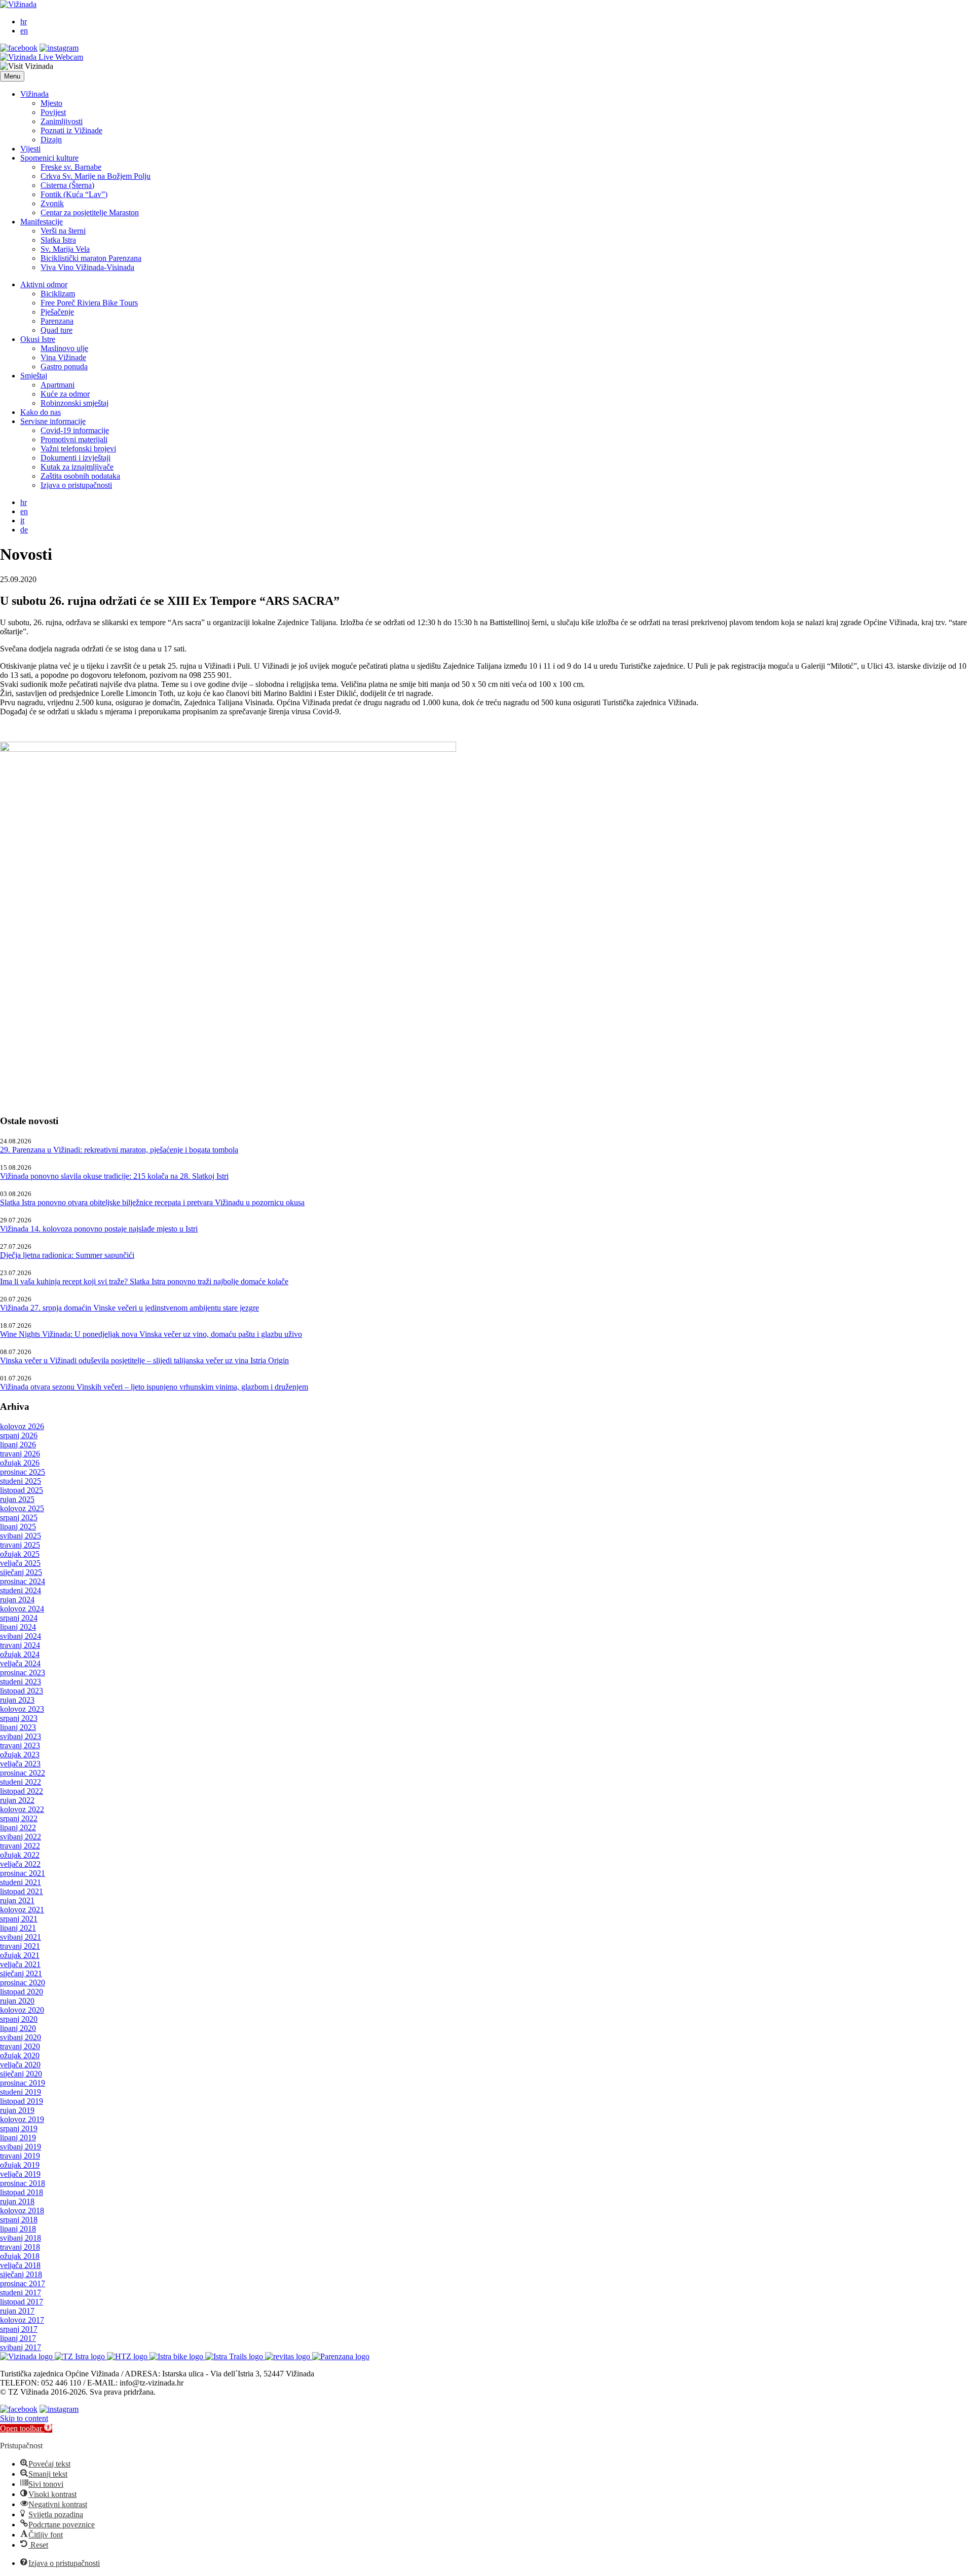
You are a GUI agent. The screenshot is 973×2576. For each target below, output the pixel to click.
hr (24, 22)
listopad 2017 (22, 2302)
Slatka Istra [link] (58, 240)
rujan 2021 (17, 1900)
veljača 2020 (20, 2065)
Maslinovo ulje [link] (64, 348)
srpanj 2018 (19, 2220)
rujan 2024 (17, 1600)
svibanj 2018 (21, 2238)
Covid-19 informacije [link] (75, 430)
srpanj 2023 (19, 1718)
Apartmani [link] (58, 385)
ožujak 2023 (20, 1755)
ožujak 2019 (20, 2165)
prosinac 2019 (23, 2083)
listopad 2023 (22, 1691)
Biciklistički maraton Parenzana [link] (91, 258)
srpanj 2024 (19, 1618)
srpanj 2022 (19, 1818)
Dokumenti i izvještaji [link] (76, 458)
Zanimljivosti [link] (62, 121)
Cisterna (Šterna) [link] (67, 185)
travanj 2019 (20, 2156)
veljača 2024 (20, 1663)
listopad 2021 (22, 1891)
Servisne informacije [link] (53, 421)
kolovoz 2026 (22, 1426)
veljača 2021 (20, 1964)
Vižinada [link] (34, 94)
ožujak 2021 (20, 1955)
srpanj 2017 (19, 2329)
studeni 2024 (21, 1590)
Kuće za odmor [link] (65, 394)
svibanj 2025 (21, 1536)
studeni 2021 (21, 1882)
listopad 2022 (22, 1791)
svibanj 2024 (21, 1636)
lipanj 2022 (18, 1828)
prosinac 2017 (23, 2283)
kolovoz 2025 (22, 1508)
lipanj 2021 (18, 1928)
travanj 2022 (20, 1846)
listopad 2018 (22, 2192)
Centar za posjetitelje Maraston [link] (90, 213)
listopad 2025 (22, 1490)
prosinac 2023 (23, 1673)
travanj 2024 (20, 1645)
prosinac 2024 (23, 1581)
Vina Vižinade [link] (63, 357)
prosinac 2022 (23, 1773)
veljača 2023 (20, 1764)
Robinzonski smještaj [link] (74, 403)
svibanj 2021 (21, 1937)
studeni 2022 (21, 1782)
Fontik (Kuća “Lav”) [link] (74, 194)
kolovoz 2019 (22, 2119)
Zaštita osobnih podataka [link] (80, 476)
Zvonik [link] (52, 203)
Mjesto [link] (51, 103)
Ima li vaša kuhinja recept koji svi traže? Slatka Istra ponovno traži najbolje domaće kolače (144, 1281)
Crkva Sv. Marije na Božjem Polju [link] (96, 176)
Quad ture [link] (57, 330)
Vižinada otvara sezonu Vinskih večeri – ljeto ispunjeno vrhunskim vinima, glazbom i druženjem (154, 1387)
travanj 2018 (20, 2247)
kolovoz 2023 (22, 1709)
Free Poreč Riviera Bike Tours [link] (89, 303)
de (24, 530)
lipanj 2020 (18, 2028)
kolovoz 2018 (22, 2210)
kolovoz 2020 (22, 2010)
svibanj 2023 (21, 1736)
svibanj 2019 (21, 2147)
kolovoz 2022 (22, 1809)
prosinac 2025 (23, 1472)
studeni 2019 (21, 2092)
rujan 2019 (17, 2110)
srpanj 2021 (19, 1919)
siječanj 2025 (21, 1572)
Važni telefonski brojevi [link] (78, 449)
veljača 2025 (20, 1563)
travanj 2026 (20, 1454)
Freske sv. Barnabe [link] (71, 167)
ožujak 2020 (20, 2055)
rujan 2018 (17, 2201)
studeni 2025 (21, 1481)
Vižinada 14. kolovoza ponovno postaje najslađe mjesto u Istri (99, 1229)
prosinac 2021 (23, 1873)
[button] (12, 76)
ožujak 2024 (20, 1654)
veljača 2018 (20, 2265)
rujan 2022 (17, 1800)
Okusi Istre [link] (38, 339)
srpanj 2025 (19, 1517)
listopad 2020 (22, 1992)
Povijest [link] (53, 112)
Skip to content (24, 2418)
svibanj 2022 (21, 1837)
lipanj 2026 (18, 1445)
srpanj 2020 (19, 2019)
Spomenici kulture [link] (49, 158)
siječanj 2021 (21, 1973)
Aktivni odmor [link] (44, 284)
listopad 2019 (22, 2101)
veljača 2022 (20, 1864)
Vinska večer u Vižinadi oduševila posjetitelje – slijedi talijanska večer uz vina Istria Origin (144, 1360)
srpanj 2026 (19, 1435)
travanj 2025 (20, 1545)
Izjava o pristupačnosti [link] (76, 485)
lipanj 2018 (18, 2229)
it (22, 521)
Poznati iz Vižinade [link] (71, 130)
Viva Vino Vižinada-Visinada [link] (87, 267)
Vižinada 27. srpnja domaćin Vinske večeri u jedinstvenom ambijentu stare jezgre (129, 1308)
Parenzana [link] (57, 321)
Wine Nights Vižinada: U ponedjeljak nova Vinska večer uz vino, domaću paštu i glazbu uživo (151, 1334)
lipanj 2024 (18, 1627)
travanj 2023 (20, 1745)
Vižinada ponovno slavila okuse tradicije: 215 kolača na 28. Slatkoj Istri (114, 1176)
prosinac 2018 (23, 2183)
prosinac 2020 (23, 1983)
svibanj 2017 (21, 2347)
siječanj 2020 (21, 2074)
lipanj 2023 (18, 1727)
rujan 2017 (17, 2311)
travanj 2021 (20, 1946)
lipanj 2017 (18, 2338)
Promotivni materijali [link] (74, 439)
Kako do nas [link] (41, 412)
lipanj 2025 (18, 1527)
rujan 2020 (17, 2001)
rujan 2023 (17, 1700)
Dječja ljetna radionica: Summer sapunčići (67, 1255)
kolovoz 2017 (22, 2320)
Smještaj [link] (34, 376)
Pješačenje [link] (57, 312)
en (24, 31)
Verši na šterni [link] (63, 231)
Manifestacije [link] (42, 222)
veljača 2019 (20, 2174)
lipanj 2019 (18, 2138)
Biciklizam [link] (58, 294)
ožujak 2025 (20, 1554)
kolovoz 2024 (22, 1609)
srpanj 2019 (19, 2128)
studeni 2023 (21, 1682)
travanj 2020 (20, 2046)
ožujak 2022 (20, 1855)
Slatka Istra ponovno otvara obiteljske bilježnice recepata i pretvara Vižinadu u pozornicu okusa (152, 1202)
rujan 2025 (17, 1499)
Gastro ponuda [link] (64, 367)
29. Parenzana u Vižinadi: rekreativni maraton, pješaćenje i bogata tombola (119, 1150)
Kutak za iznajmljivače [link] (77, 467)
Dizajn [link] (51, 140)
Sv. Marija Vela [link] (65, 249)
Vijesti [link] (30, 149)
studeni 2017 (21, 2293)
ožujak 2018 (20, 2256)
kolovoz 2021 (22, 1910)
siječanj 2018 (21, 2274)
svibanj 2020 (21, 2037)
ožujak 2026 (20, 1463)
